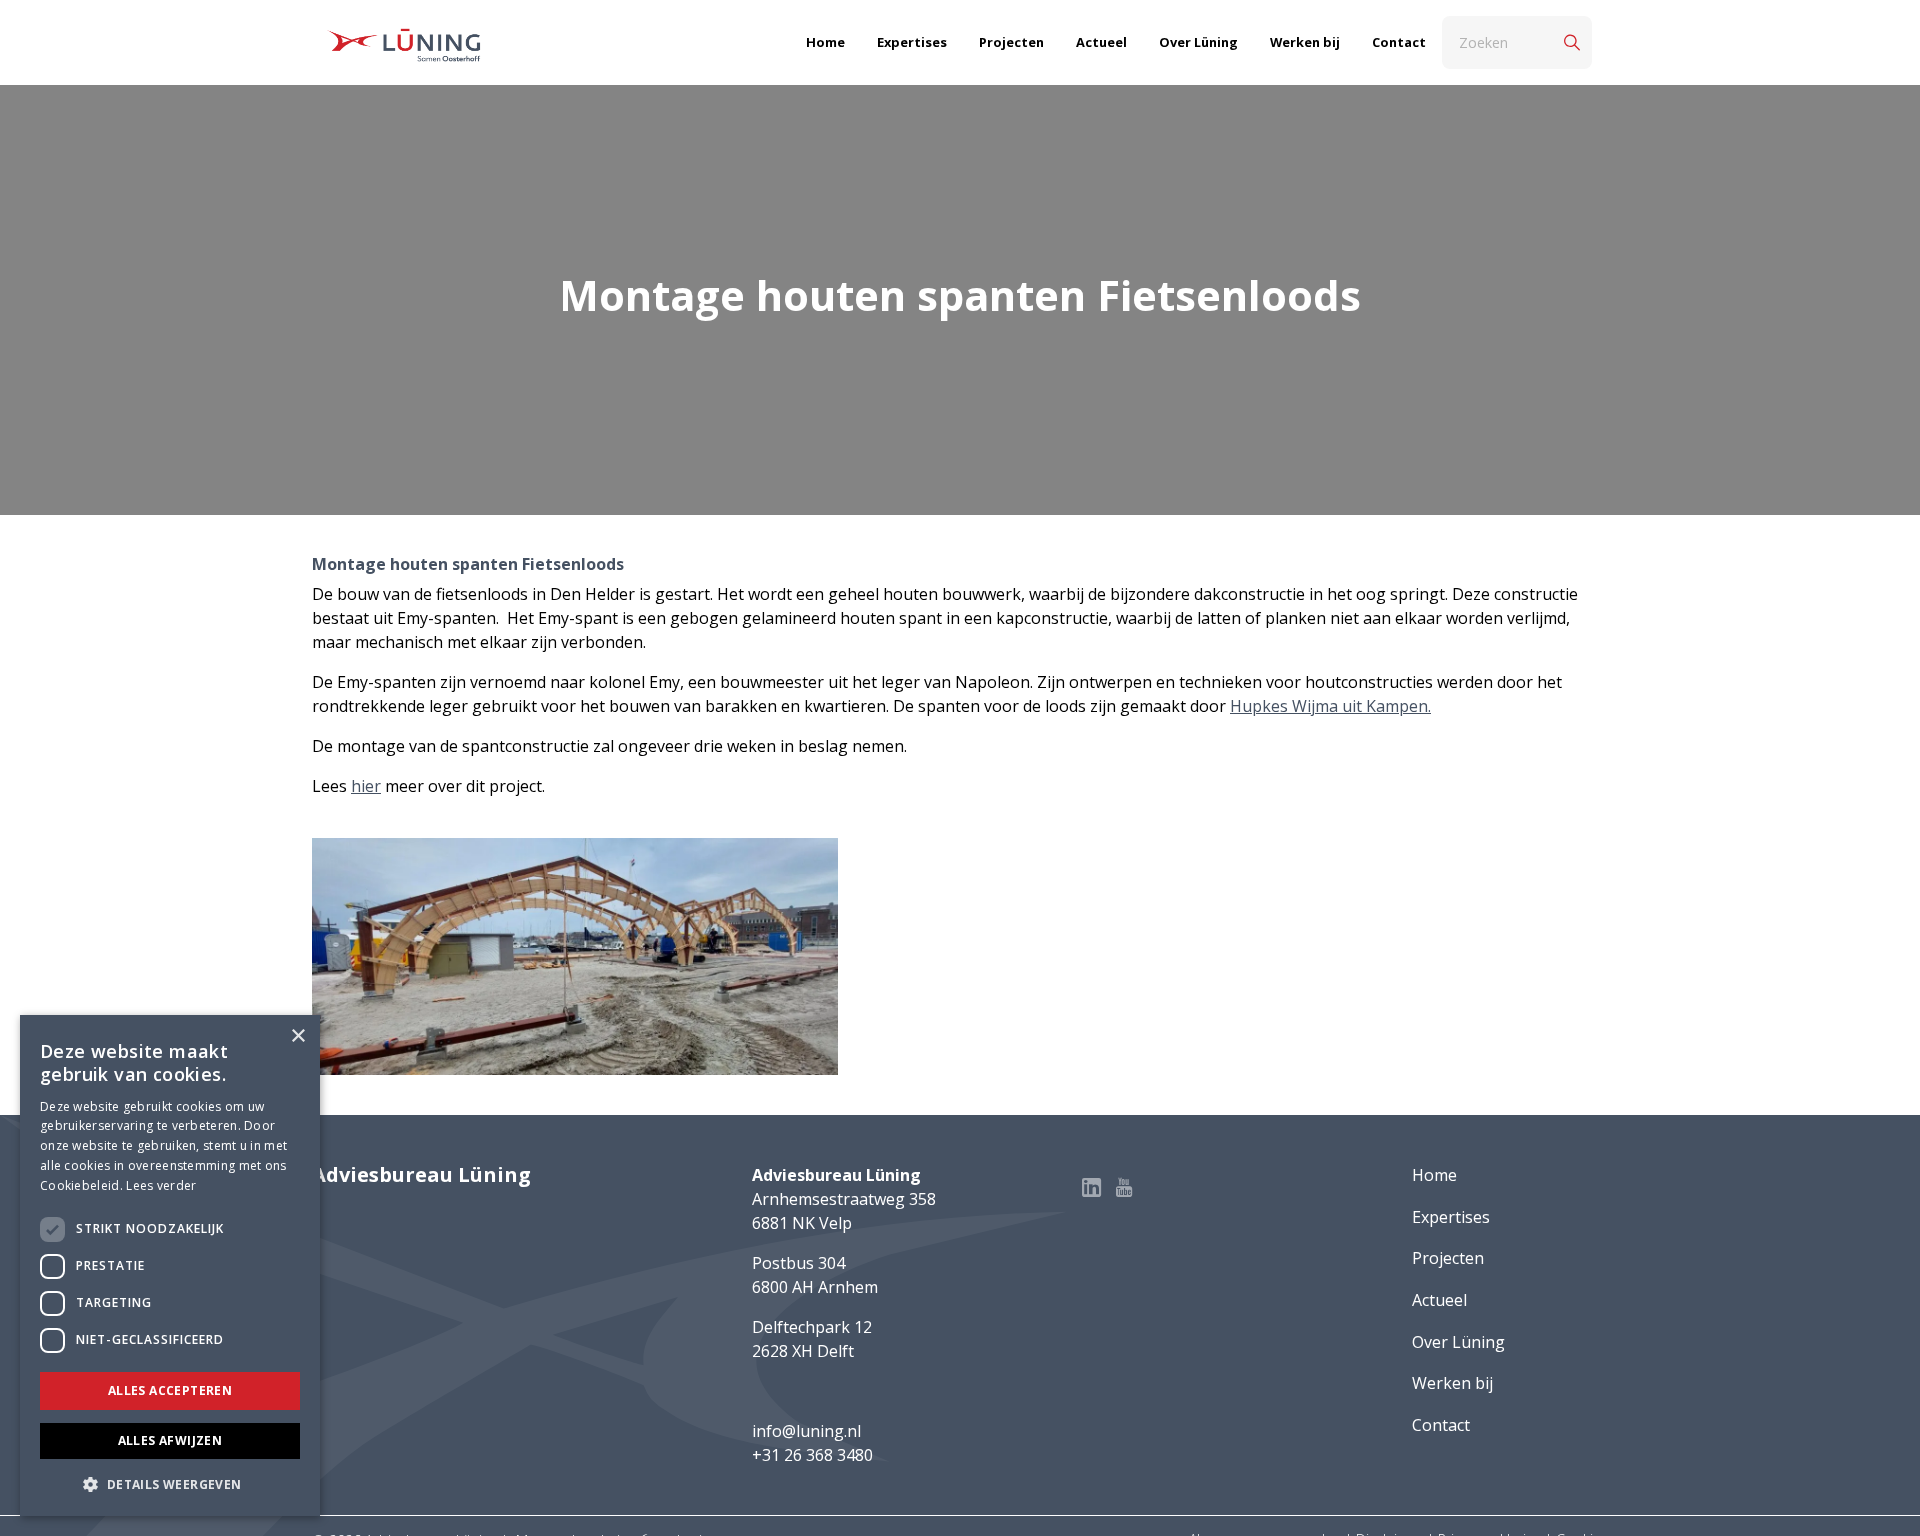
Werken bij (1305, 42)
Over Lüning (1198, 42)
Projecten (1011, 42)
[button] (170, 1484)
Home (825, 42)
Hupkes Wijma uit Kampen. (1330, 706)
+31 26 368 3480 (812, 1455)
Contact (1399, 42)
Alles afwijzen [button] (170, 1440)
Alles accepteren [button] (170, 1390)
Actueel (1101, 42)
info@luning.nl (806, 1431)
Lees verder (161, 1185)
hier (366, 786)
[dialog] (170, 1265)
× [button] (297, 1036)
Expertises (912, 42)
